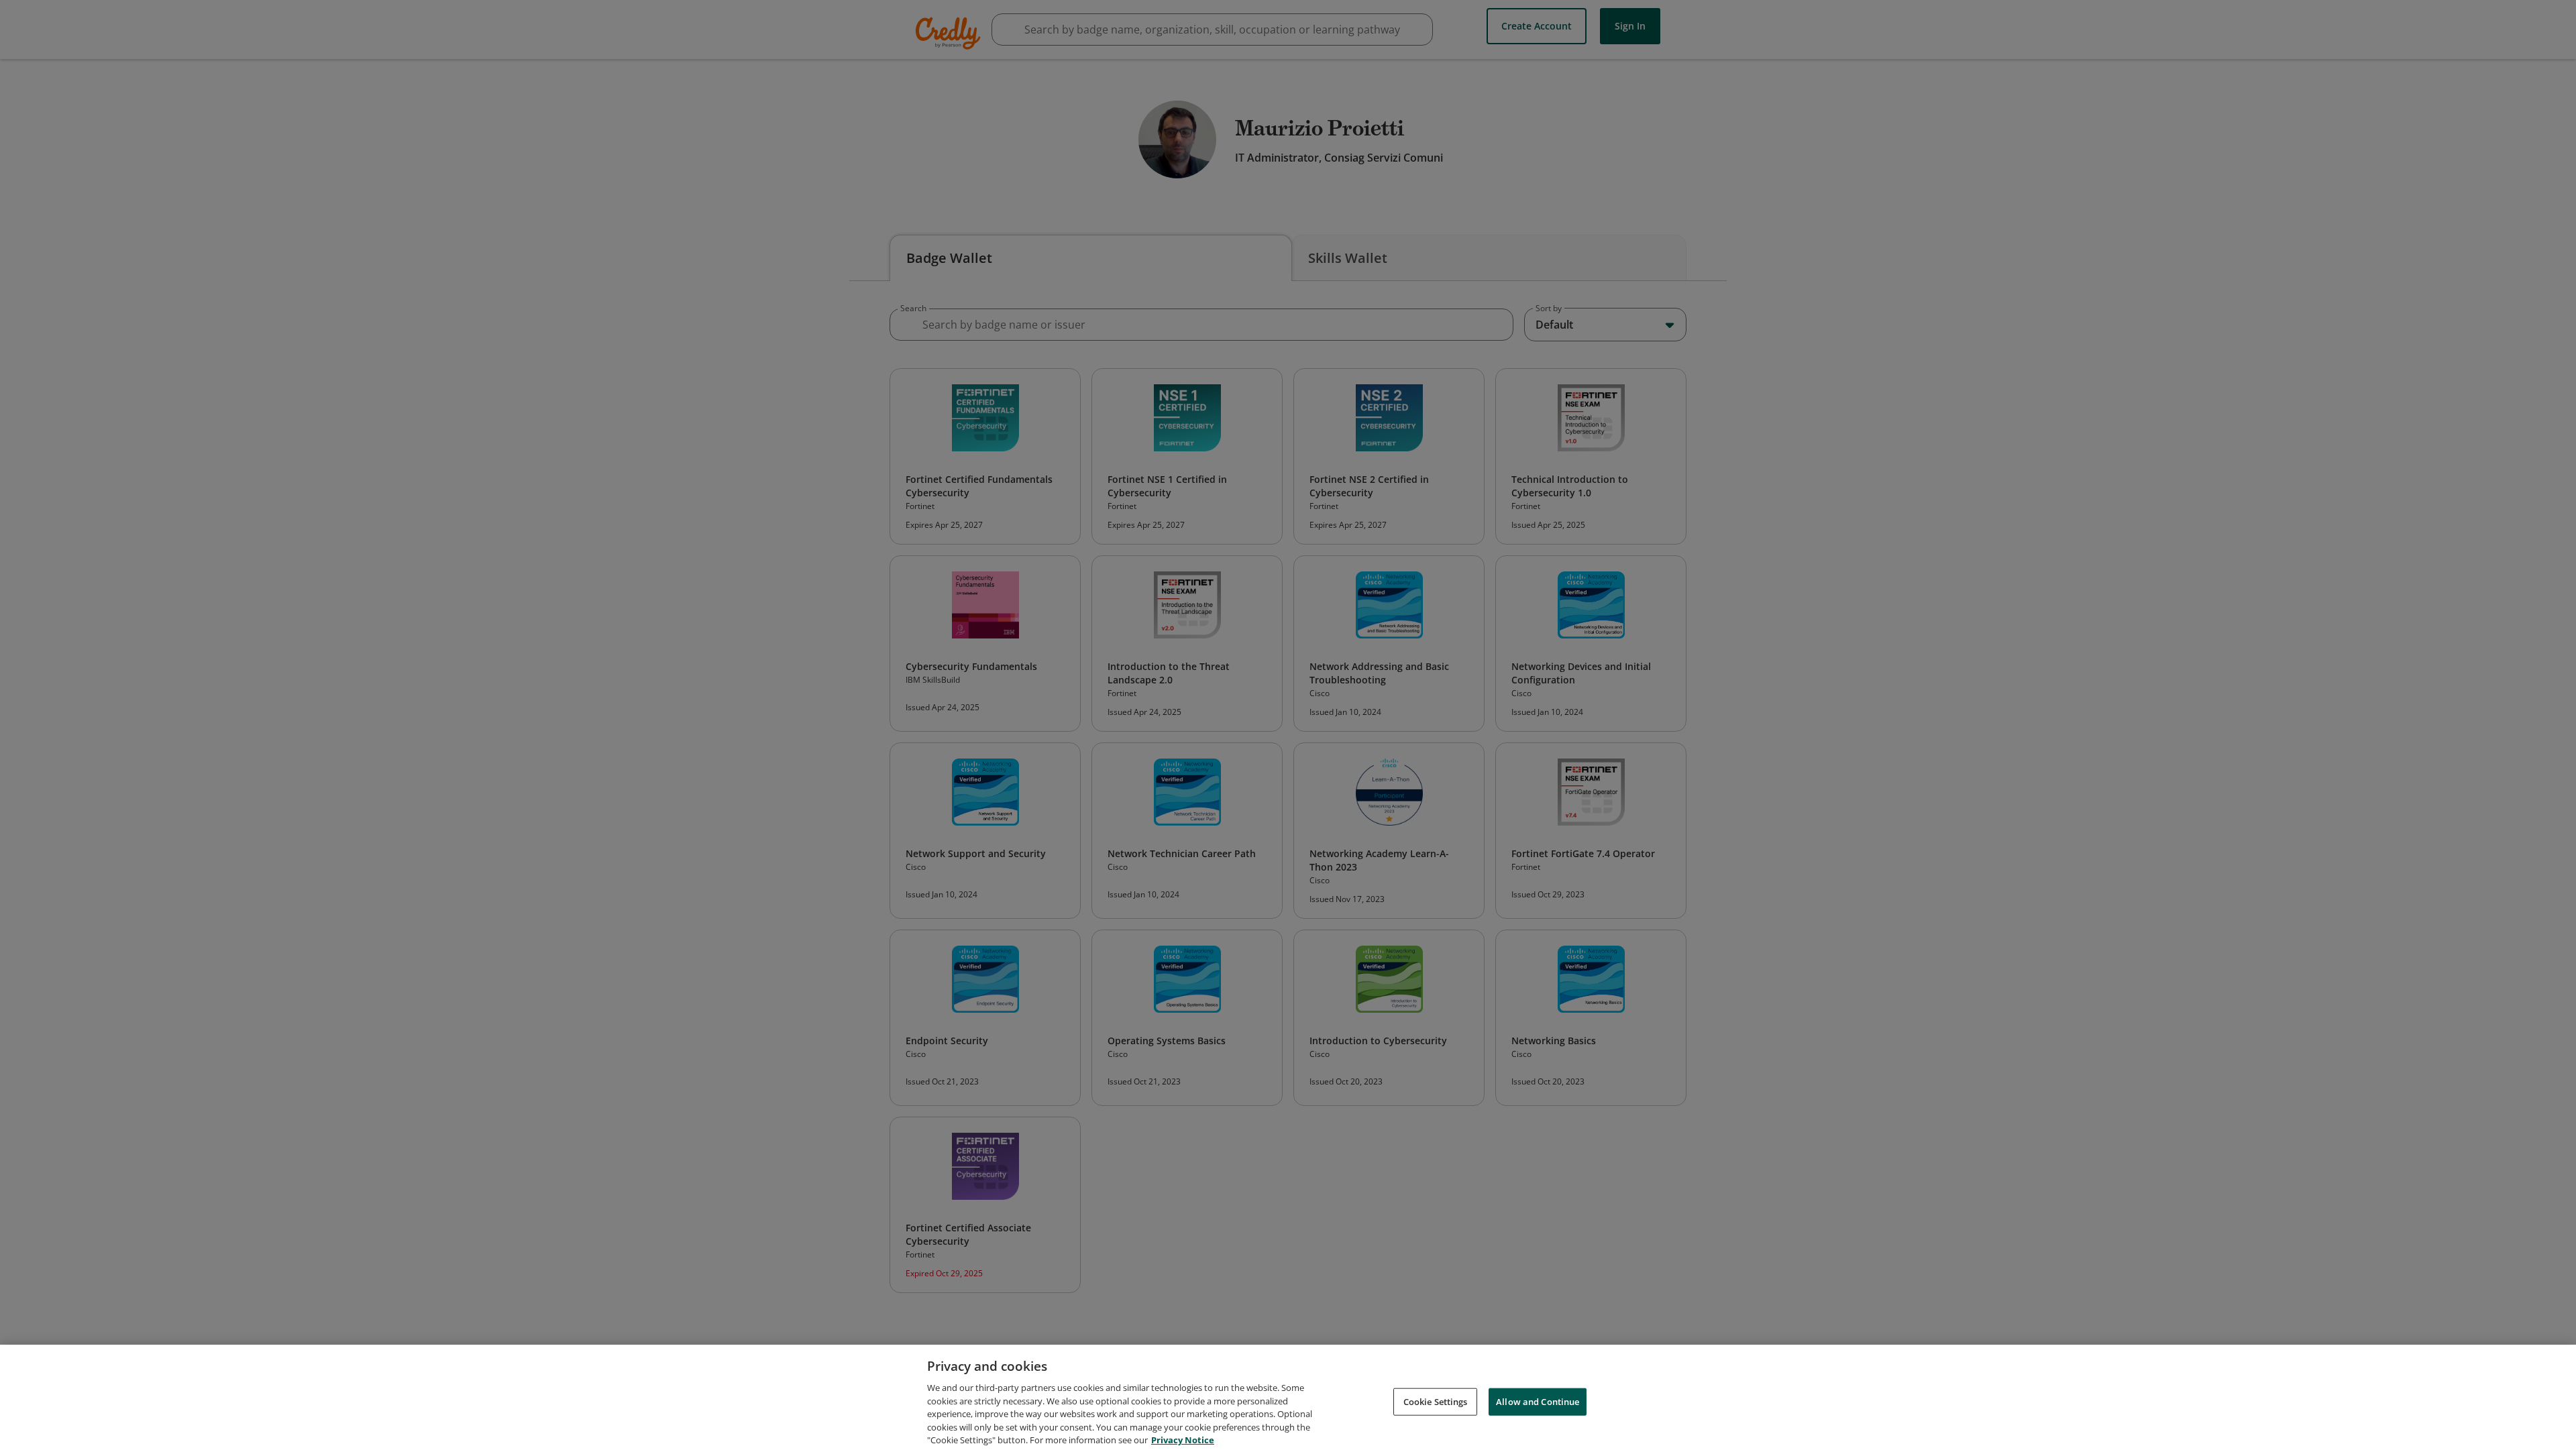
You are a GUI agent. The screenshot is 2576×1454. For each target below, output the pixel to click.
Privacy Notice (1183, 1440)
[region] (1288, 1399)
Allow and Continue (1538, 1401)
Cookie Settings (1436, 1401)
